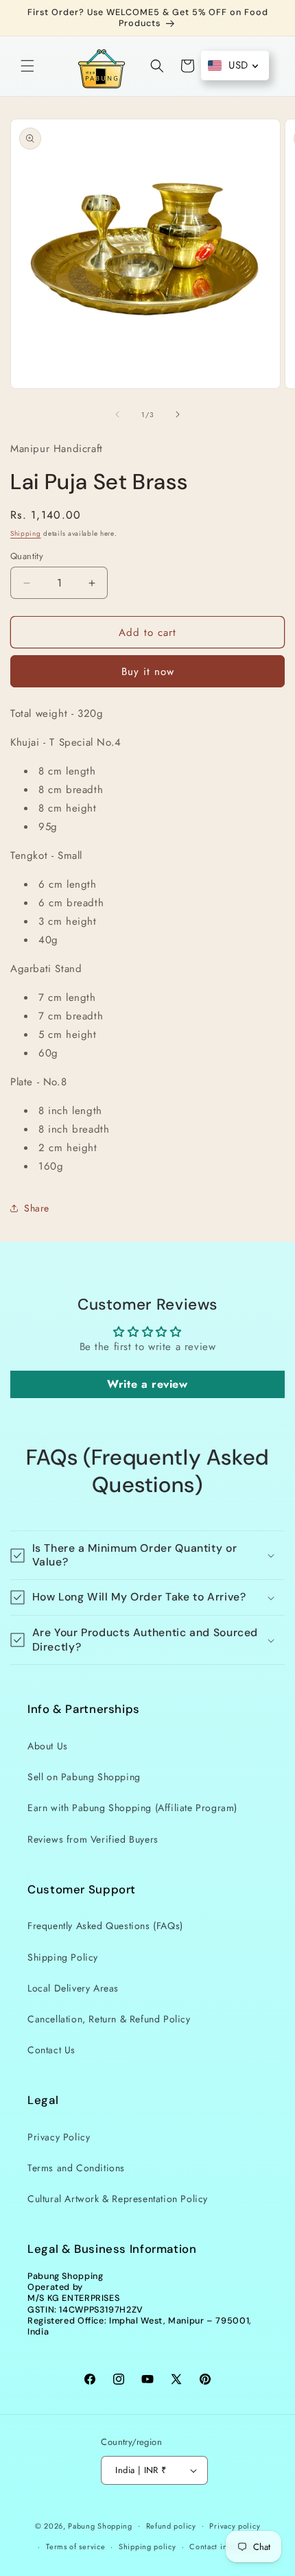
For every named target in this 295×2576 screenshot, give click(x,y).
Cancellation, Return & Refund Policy (109, 2019)
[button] (27, 66)
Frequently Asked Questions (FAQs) (105, 1926)
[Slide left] (117, 414)
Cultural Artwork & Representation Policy (118, 2199)
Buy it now (148, 672)
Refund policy (171, 2526)
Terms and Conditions (76, 2168)
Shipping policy (147, 2547)
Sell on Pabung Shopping (84, 1777)
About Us (48, 1746)
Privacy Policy (59, 2137)
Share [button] (37, 1208)
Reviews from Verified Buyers (93, 1839)
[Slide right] (178, 414)
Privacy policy (235, 2526)
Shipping (26, 533)
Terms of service (75, 2547)
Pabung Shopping (100, 2525)
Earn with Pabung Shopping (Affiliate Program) (132, 1808)
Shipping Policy (63, 1957)
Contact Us (51, 2050)
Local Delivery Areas (73, 1988)
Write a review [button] (147, 1384)
